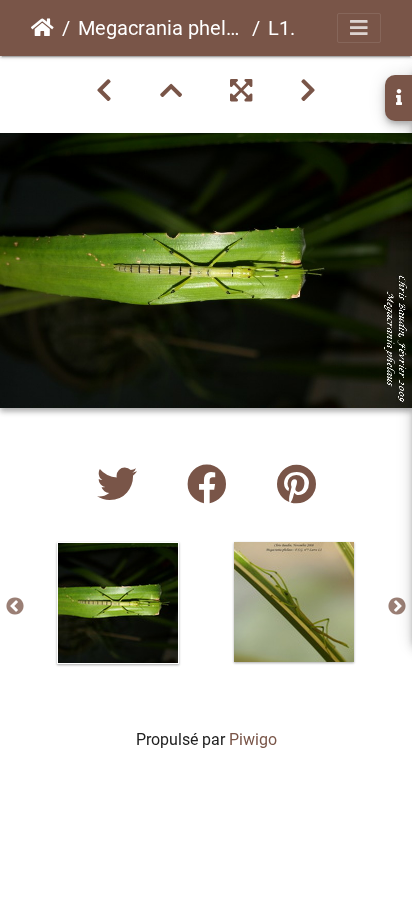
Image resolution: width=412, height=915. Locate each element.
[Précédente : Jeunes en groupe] (104, 91)
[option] (118, 603)
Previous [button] (15, 607)
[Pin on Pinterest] (296, 485)
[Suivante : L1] (308, 91)
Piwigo (253, 739)
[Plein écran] (241, 91)
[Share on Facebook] (212, 485)
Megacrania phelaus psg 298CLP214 (161, 28)
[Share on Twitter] (122, 485)
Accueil (42, 28)
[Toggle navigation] (359, 28)
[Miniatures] (171, 91)
